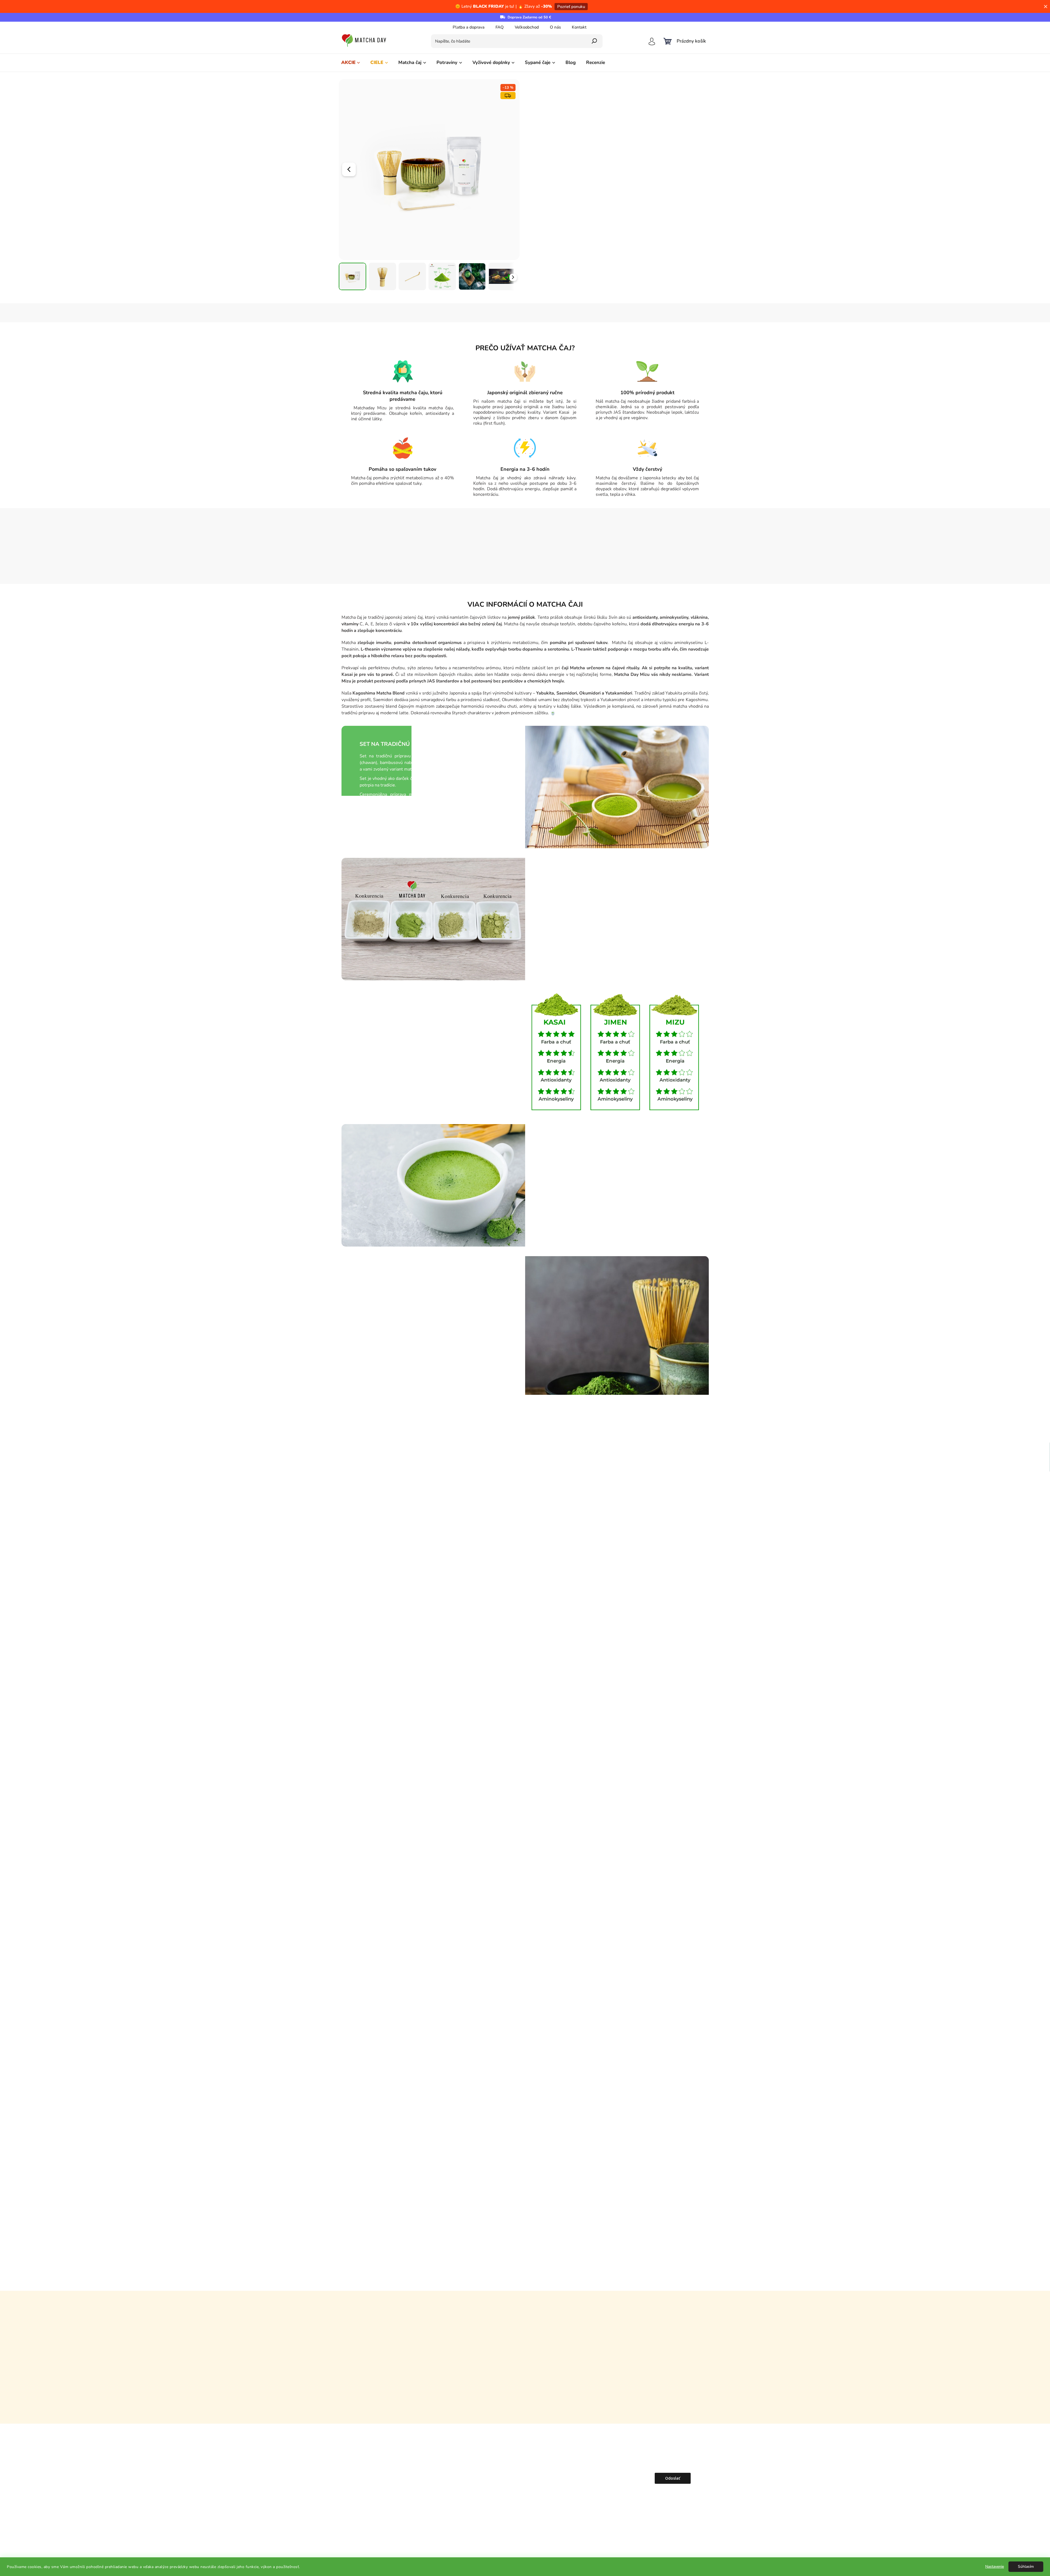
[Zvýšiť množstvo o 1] (604, 245)
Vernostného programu (599, 282)
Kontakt (579, 27)
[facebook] (346, 2495)
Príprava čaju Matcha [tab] (590, 313)
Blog (432, 2469)
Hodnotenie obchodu (525, 2307)
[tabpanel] (390, 2165)
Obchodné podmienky (532, 2477)
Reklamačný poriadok (532, 2494)
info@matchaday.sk (363, 2484)
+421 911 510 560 (361, 2470)
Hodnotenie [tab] (529, 313)
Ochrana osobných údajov (536, 2486)
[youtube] (368, 2495)
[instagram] (357, 2495)
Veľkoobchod (527, 27)
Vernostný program (446, 2511)
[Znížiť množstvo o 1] (581, 245)
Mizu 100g (619, 135)
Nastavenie (995, 2567)
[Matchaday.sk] (368, 2454)
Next (701, 2134)
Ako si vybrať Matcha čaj (451, 2477)
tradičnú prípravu (649, 119)
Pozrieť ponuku (571, 7)
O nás (555, 27)
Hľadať (594, 41)
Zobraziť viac (525, 2407)
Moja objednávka (528, 2460)
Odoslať (673, 2478)
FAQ (500, 27)
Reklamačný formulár (531, 2503)
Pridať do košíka (661, 245)
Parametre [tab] (480, 313)
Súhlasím (1026, 2567)
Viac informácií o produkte (558, 184)
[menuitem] (351, 63)
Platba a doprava (469, 27)
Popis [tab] (437, 313)
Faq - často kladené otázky (453, 2494)
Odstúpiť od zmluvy (530, 2511)
